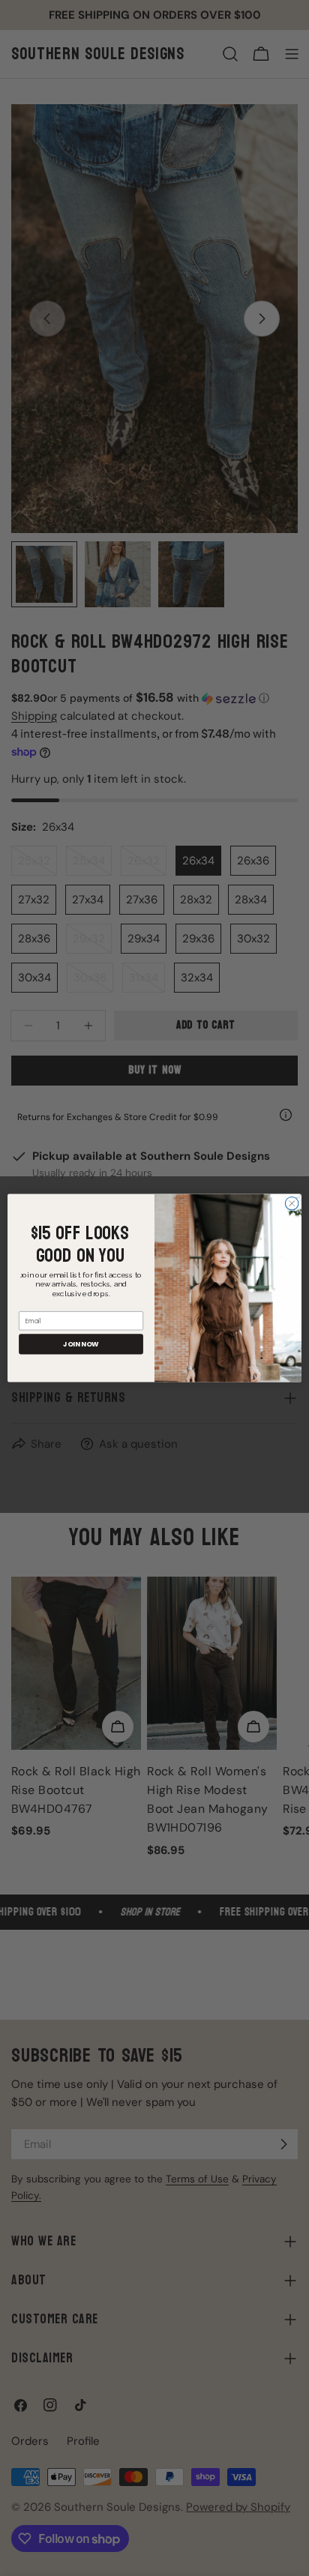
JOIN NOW (81, 1344)
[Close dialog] (292, 1203)
